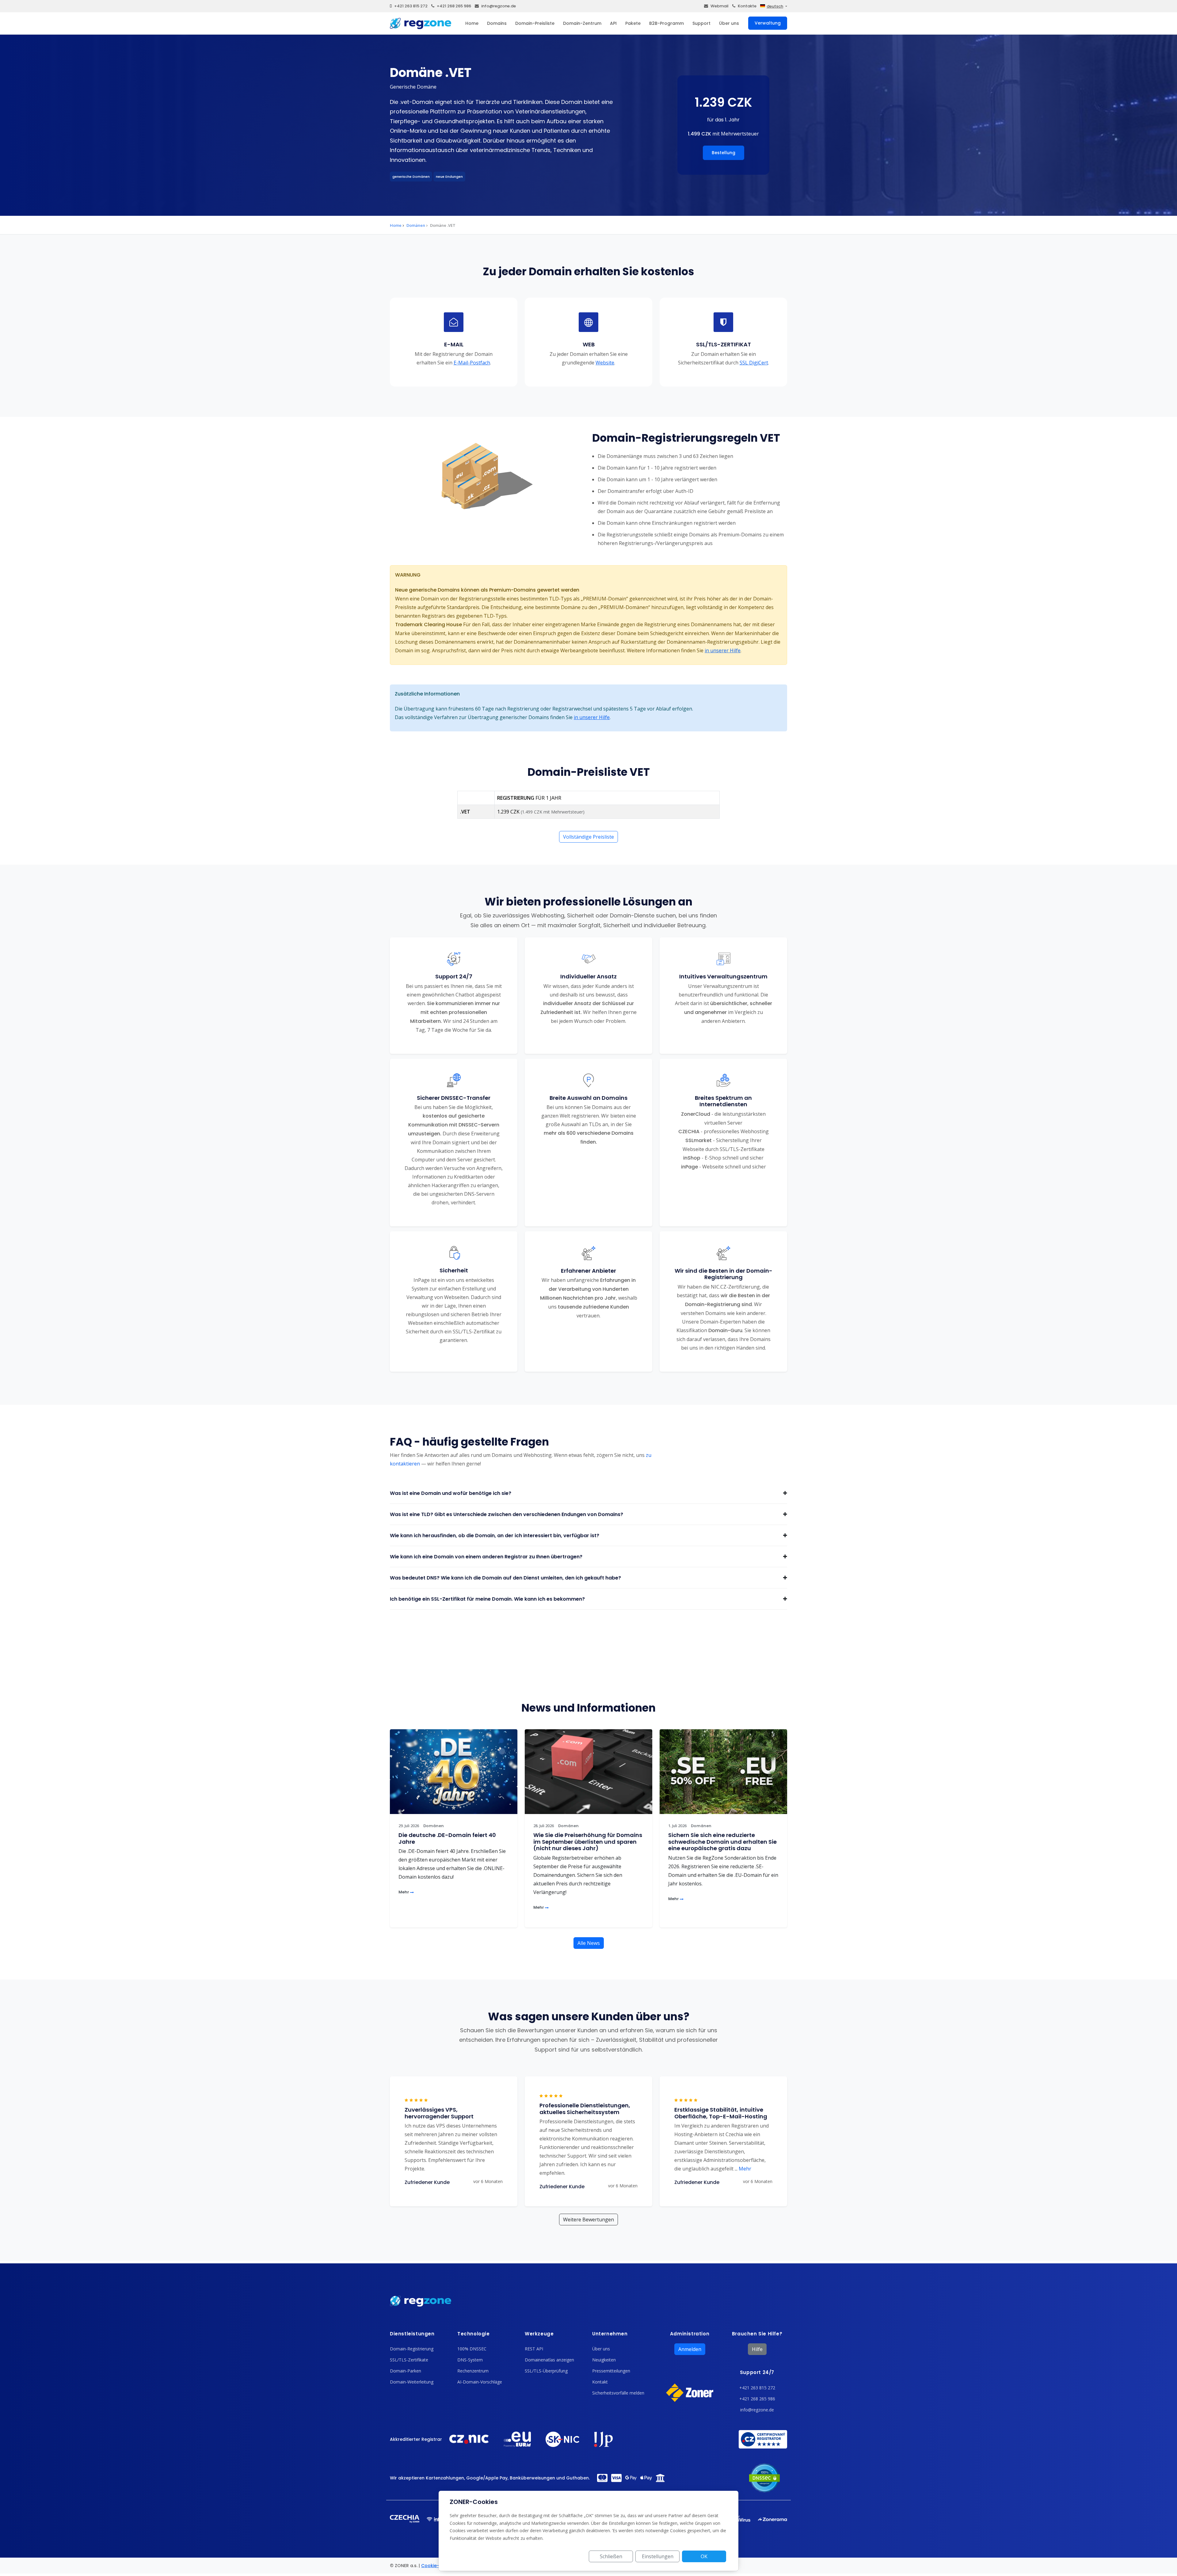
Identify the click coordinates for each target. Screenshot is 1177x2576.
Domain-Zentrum (582, 23)
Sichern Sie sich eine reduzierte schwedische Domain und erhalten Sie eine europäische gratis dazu (722, 1842)
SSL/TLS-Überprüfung (546, 2371)
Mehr (404, 1892)
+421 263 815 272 (411, 6)
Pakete (633, 23)
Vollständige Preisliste (588, 837)
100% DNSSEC (472, 2349)
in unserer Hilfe (723, 650)
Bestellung (724, 153)
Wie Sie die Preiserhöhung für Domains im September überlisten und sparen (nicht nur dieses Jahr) (588, 1842)
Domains (497, 23)
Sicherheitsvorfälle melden (618, 2393)
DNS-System (470, 2360)
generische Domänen (411, 177)
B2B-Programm (667, 23)
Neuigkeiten (604, 2360)
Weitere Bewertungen (588, 2220)
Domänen (416, 225)
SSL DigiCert (754, 362)
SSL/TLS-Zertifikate (409, 2360)
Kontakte (747, 6)
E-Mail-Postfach (472, 362)
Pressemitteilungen (611, 2371)
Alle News (589, 1943)
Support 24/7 (757, 2372)
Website (605, 362)
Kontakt (600, 2382)
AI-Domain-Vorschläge (480, 2382)
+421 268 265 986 (454, 6)
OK (704, 2556)
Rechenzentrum (473, 2371)
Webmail (720, 6)
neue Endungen (449, 177)
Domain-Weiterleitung (412, 2382)
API (613, 23)
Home (472, 23)
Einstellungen (658, 2556)
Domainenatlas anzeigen (549, 2360)
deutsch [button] (775, 6)
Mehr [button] (743, 2169)
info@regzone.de (499, 6)
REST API (534, 2349)
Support (701, 23)
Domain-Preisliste (535, 23)
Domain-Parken (406, 2371)
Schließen (611, 2556)
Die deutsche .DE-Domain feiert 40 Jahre (447, 1838)
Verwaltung (768, 23)
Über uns (729, 23)
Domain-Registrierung (412, 2349)
